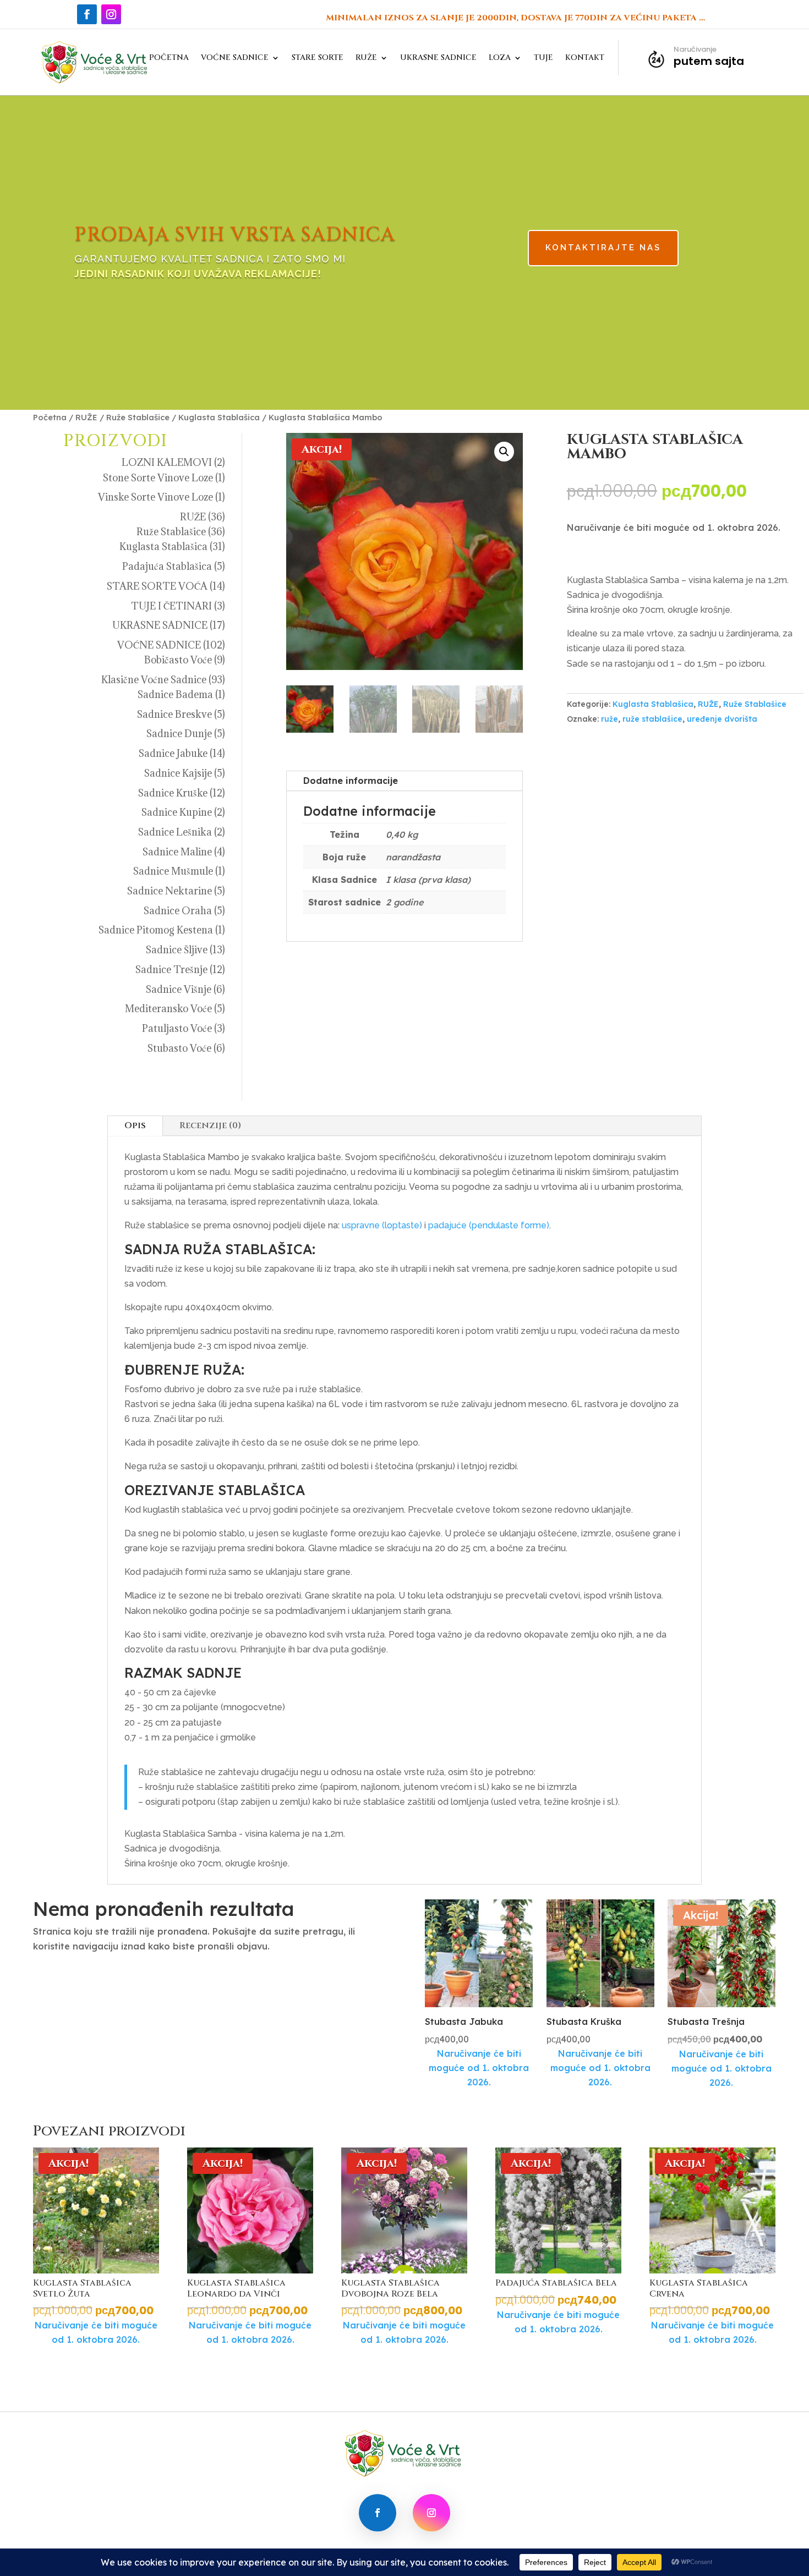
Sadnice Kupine (177, 812)
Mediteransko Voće (168, 1009)
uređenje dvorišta (722, 719)
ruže (610, 719)
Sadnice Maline (177, 852)
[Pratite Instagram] (111, 14)
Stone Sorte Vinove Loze (158, 478)
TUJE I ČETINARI (171, 606)
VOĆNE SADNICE (235, 58)
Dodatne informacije (351, 781)
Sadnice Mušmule (173, 871)
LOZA (500, 58)
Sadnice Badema (175, 694)
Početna (50, 417)
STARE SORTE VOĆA (157, 586)
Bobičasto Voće (178, 660)
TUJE (543, 58)
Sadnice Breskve (174, 714)
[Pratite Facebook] (87, 14)
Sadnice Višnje (179, 989)
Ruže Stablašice (138, 417)
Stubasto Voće (179, 1048)
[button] (504, 452)
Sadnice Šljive (177, 950)
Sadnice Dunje (179, 734)
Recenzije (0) (210, 1125)
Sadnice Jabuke (173, 753)
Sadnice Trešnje (171, 970)
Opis (135, 1125)
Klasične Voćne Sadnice (154, 680)
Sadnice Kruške (173, 793)
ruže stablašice (652, 719)
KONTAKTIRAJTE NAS (603, 248)
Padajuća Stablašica (167, 566)
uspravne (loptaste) (382, 1225)
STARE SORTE (318, 58)
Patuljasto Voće (177, 1028)
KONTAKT (585, 58)
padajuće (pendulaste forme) (489, 1225)
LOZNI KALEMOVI (167, 462)
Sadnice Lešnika (175, 832)
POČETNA (169, 58)
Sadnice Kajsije (178, 773)
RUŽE (366, 58)
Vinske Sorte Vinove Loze (155, 497)
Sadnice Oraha (178, 911)
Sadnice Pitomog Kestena (156, 930)
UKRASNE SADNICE (438, 58)
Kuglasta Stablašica (219, 417)
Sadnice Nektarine (170, 891)
